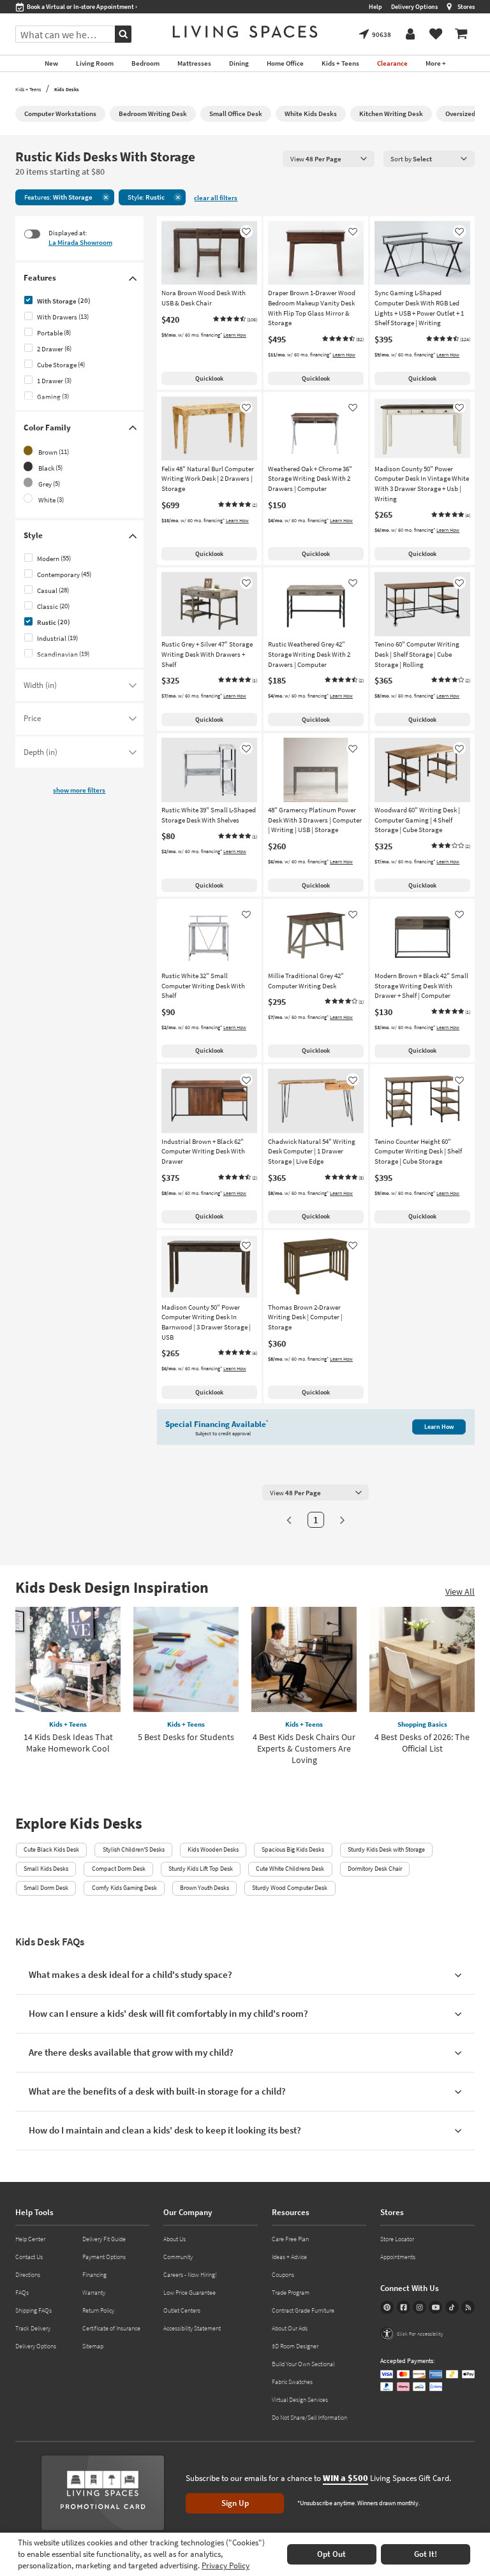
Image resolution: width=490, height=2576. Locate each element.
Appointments (398, 2257)
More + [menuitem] (436, 63)
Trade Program (291, 2293)
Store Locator (397, 2239)
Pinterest (387, 2307)
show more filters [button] (79, 790)
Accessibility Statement (192, 2328)
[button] (235, 319)
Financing (94, 2275)
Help (375, 7)
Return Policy (98, 2310)
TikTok (452, 2307)
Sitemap (93, 2346)
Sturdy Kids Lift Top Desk (201, 1869)
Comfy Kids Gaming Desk (124, 1888)
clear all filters (216, 198)
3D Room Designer (295, 2346)
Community (178, 2257)
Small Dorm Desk (46, 1888)
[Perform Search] (123, 34)
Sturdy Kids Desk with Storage (386, 1849)
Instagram (419, 2307)
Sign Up (235, 2503)
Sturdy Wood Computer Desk (290, 1888)
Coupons (283, 2275)
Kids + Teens (28, 89)
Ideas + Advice (289, 2257)
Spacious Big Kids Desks (293, 1849)
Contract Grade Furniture (303, 2310)
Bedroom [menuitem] (145, 63)
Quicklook (209, 378)
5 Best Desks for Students (186, 1737)
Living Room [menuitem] (95, 63)
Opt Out (331, 2554)
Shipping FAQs (33, 2310)
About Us (174, 2239)
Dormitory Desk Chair (375, 1869)
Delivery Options (414, 7)
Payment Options (104, 2257)
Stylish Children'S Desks (134, 1849)
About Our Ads (290, 2328)
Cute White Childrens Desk (290, 1869)
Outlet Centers (182, 2310)
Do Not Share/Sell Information (309, 2418)
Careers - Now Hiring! (190, 2275)
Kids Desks (67, 89)
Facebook (404, 2307)
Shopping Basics (422, 1724)
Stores (466, 7)
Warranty (94, 2293)
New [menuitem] (51, 63)
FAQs (22, 2293)
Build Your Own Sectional (303, 2364)
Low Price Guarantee (189, 2293)
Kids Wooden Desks (213, 1849)
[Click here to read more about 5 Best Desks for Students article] (186, 1659)
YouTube (435, 2307)
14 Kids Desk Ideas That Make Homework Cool (68, 1743)
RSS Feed (468, 2307)
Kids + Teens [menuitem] (340, 63)
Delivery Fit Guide (104, 2239)
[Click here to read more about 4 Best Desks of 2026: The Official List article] (422, 1659)
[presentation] (329, 158)
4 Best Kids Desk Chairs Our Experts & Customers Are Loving (304, 1748)
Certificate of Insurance (111, 2328)
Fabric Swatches (292, 2382)
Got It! (426, 2554)
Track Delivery (33, 2328)
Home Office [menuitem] (285, 63)
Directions (28, 2275)
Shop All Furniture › (53, 7)
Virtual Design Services (300, 2400)
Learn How (235, 335)
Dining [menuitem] (239, 63)
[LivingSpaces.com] (245, 32)
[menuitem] (461, 34)
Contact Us (29, 2257)
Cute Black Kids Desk (51, 1849)
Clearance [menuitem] (392, 63)
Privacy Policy (226, 2565)
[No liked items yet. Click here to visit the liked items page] (436, 34)
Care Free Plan (290, 2239)
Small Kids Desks (46, 1869)
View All (460, 1592)
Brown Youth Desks (204, 1888)
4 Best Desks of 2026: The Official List (422, 1743)
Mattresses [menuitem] (194, 63)
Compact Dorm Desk (119, 1869)
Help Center (30, 2239)
